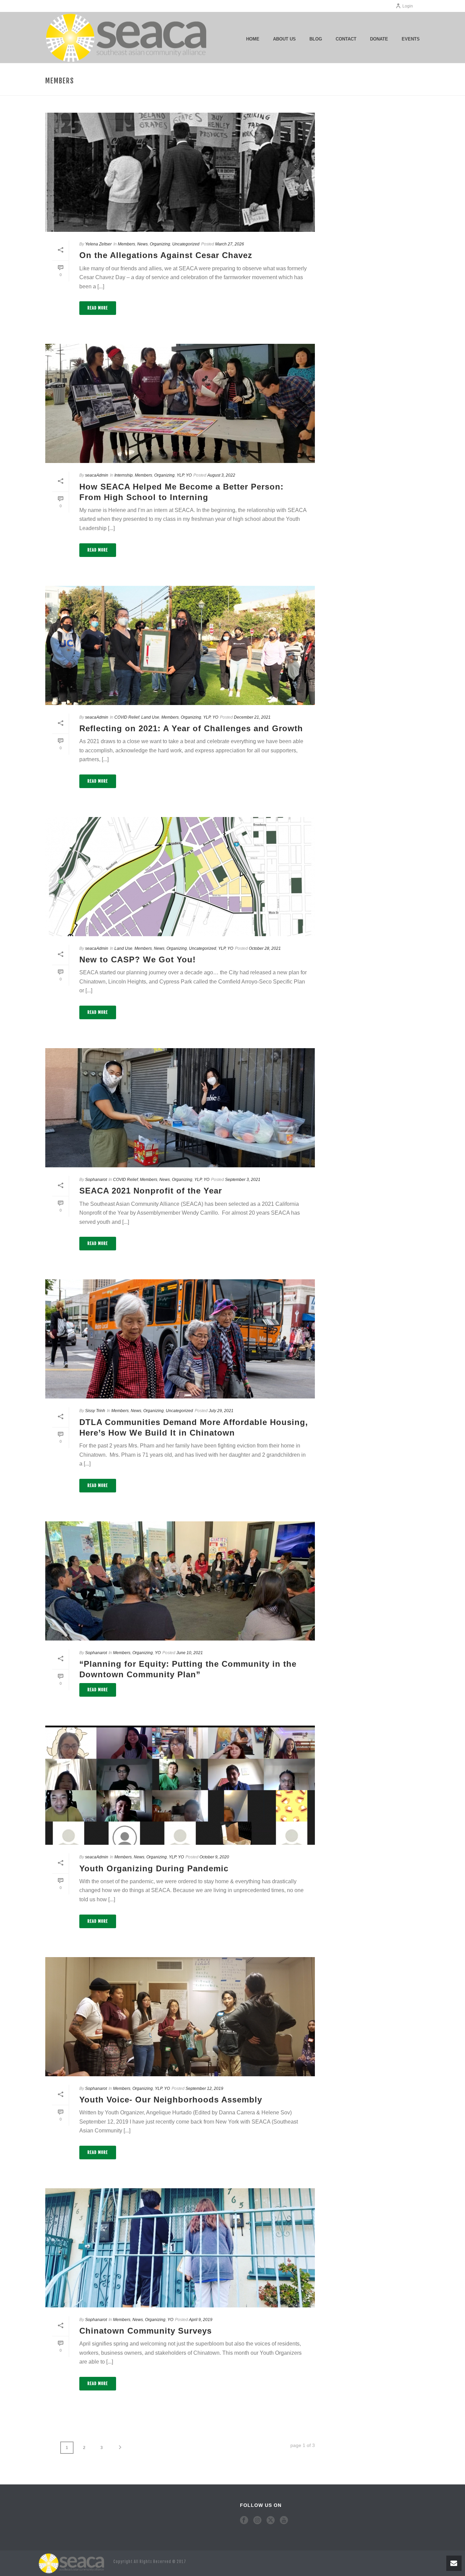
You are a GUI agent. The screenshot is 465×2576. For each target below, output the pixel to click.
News (142, 244)
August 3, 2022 (221, 475)
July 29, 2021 (221, 1411)
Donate (379, 39)
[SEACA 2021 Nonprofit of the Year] (180, 1108)
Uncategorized (186, 244)
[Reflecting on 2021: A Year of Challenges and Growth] (180, 645)
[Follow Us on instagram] (257, 2521)
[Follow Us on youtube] (284, 2521)
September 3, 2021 (243, 1180)
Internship (124, 475)
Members (126, 244)
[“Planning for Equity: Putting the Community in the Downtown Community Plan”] (180, 1581)
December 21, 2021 (252, 717)
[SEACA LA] (73, 2563)
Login (408, 6)
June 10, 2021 (190, 1653)
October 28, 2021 (265, 948)
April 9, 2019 (201, 2320)
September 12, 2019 (204, 2089)
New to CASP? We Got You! (138, 959)
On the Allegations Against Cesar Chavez (166, 255)
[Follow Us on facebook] (244, 2521)
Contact (346, 39)
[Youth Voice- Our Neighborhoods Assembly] (180, 2017)
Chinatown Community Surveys (146, 2331)
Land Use (150, 717)
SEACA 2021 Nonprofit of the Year (151, 1191)
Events (411, 39)
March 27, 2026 (230, 244)
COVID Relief (127, 717)
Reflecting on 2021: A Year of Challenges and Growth (191, 728)
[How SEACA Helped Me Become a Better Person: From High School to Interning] (180, 403)
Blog (316, 39)
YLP (180, 475)
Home (253, 39)
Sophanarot (96, 1180)
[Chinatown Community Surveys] (180, 2248)
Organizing (160, 244)
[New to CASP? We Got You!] (180, 877)
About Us (284, 39)
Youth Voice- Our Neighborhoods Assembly (171, 2100)
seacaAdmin (97, 475)
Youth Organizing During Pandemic (154, 1868)
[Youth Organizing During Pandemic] (180, 1785)
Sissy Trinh (95, 1411)
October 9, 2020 (214, 1857)
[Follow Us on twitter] (271, 2521)
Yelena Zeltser (98, 244)
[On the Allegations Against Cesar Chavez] (180, 172)
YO (189, 475)
